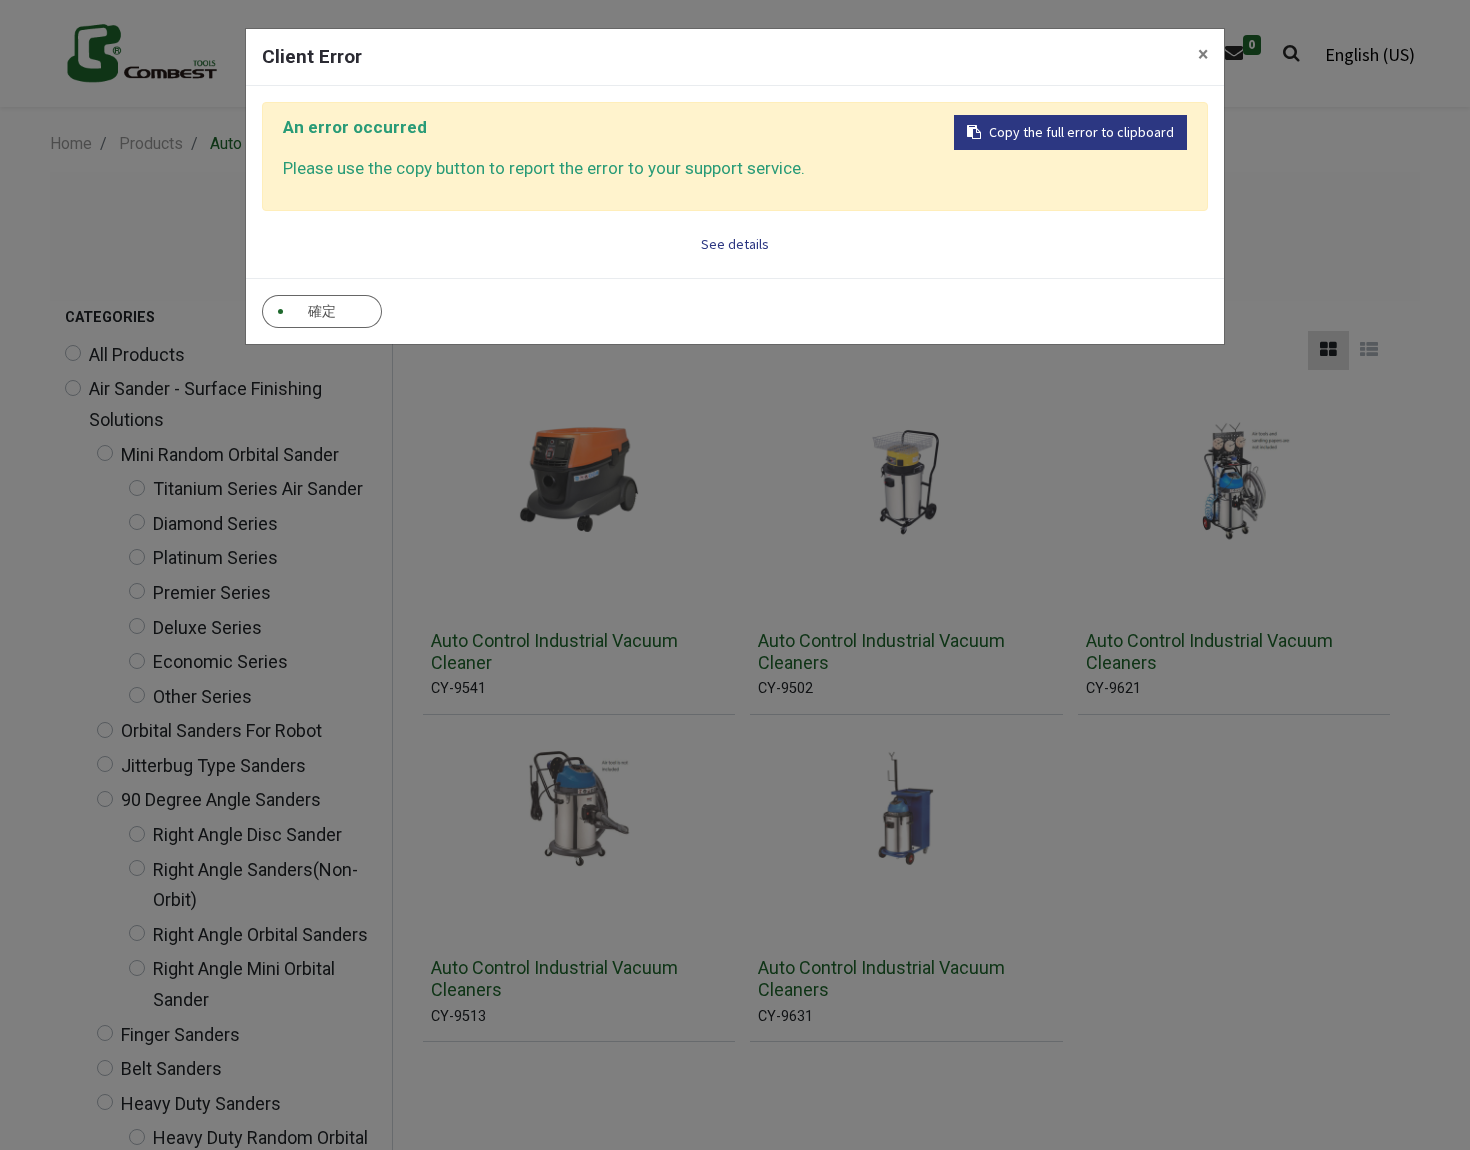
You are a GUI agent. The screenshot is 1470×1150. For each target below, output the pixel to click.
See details (735, 244)
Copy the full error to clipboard (1081, 132)
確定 (322, 311)
